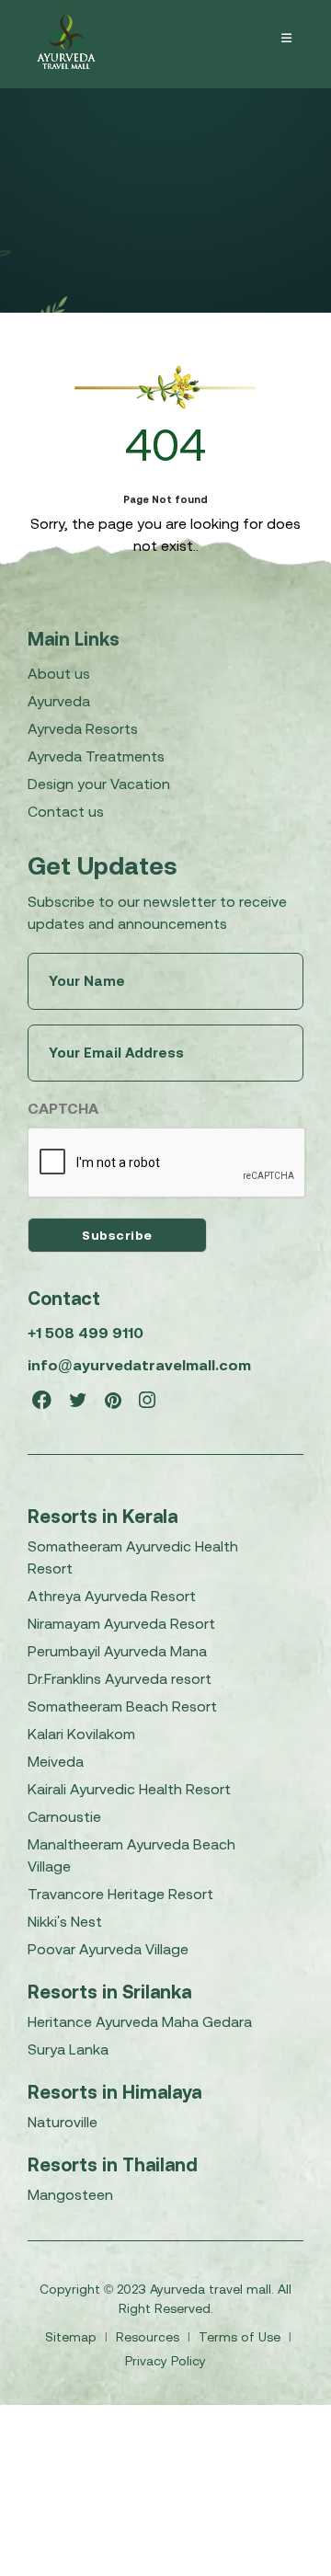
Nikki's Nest (65, 1921)
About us (59, 673)
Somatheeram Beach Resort (122, 1706)
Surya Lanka (68, 2049)
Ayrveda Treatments (96, 756)
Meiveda (56, 1761)
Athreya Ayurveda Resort (112, 1596)
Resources (149, 2337)
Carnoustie (64, 1816)
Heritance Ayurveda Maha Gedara (140, 2021)
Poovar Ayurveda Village (108, 1949)
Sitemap (73, 2337)
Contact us (66, 811)
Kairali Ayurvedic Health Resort (129, 1789)
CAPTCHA (63, 1108)
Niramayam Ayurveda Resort (121, 1623)
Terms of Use (241, 2337)
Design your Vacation (99, 784)
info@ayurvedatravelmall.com (139, 1365)
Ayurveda (59, 701)
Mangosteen (70, 2194)
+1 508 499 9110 (86, 1333)
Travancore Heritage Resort (120, 1894)
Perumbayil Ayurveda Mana (117, 1651)
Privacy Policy (165, 2361)
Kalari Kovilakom (81, 1734)
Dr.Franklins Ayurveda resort (120, 1678)
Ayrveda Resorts (83, 728)
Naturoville (63, 2122)
